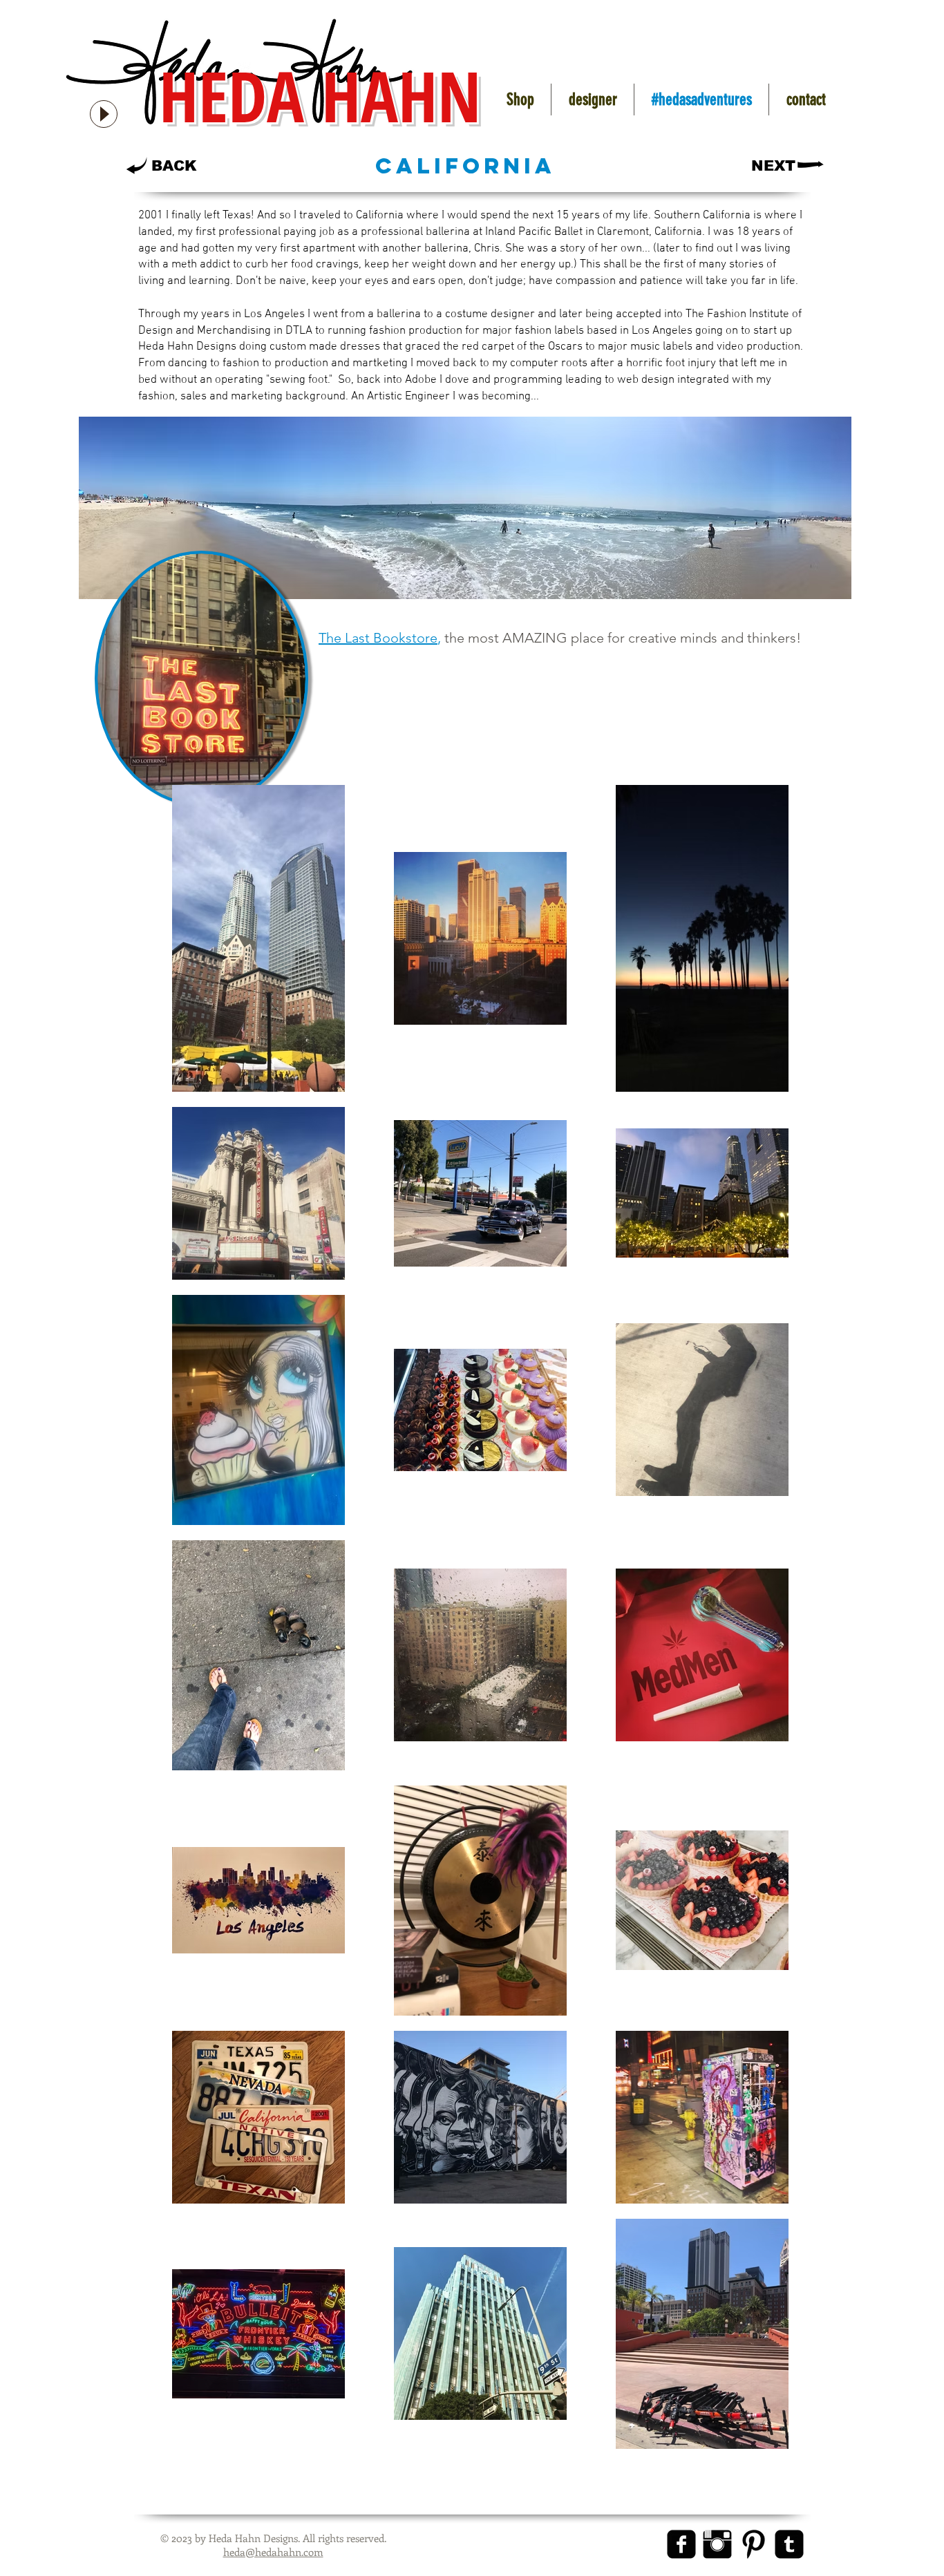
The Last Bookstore (378, 638)
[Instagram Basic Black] (717, 2544)
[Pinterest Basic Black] (753, 2544)
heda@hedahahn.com (273, 2552)
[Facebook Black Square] (681, 2544)
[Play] (104, 114)
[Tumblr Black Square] (789, 2544)
